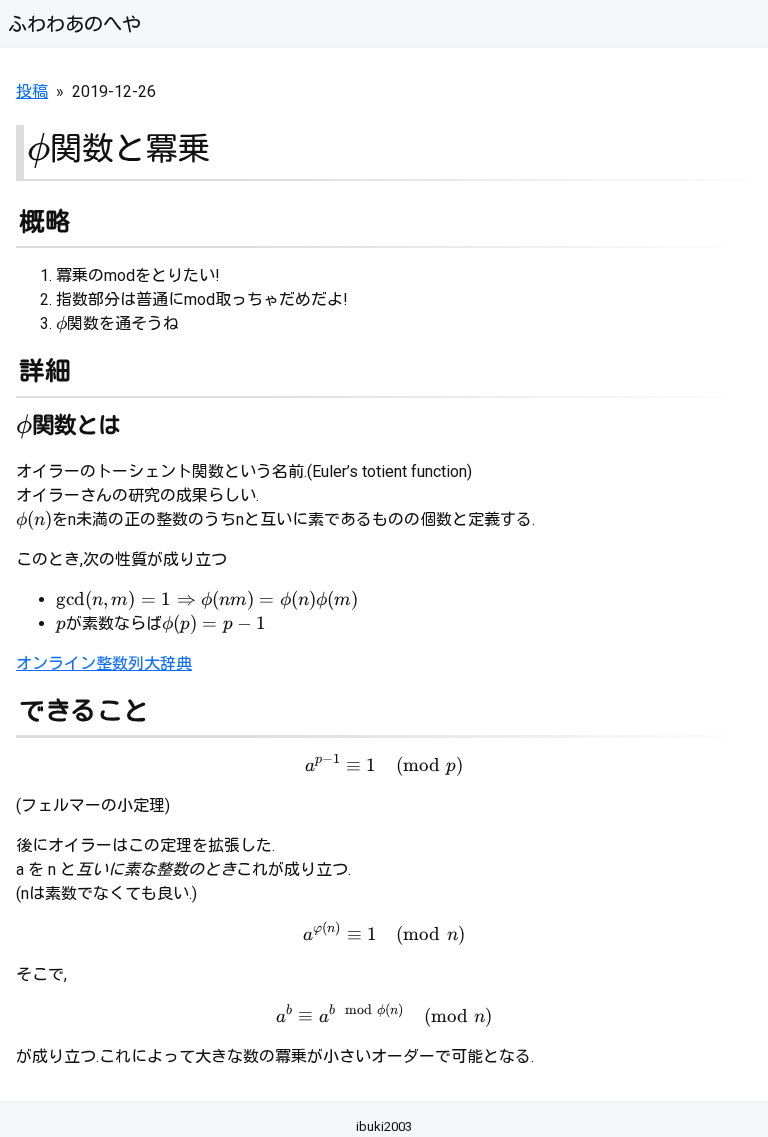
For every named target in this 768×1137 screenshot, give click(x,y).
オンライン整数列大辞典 (104, 663)
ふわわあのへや (74, 24)
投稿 (32, 91)
